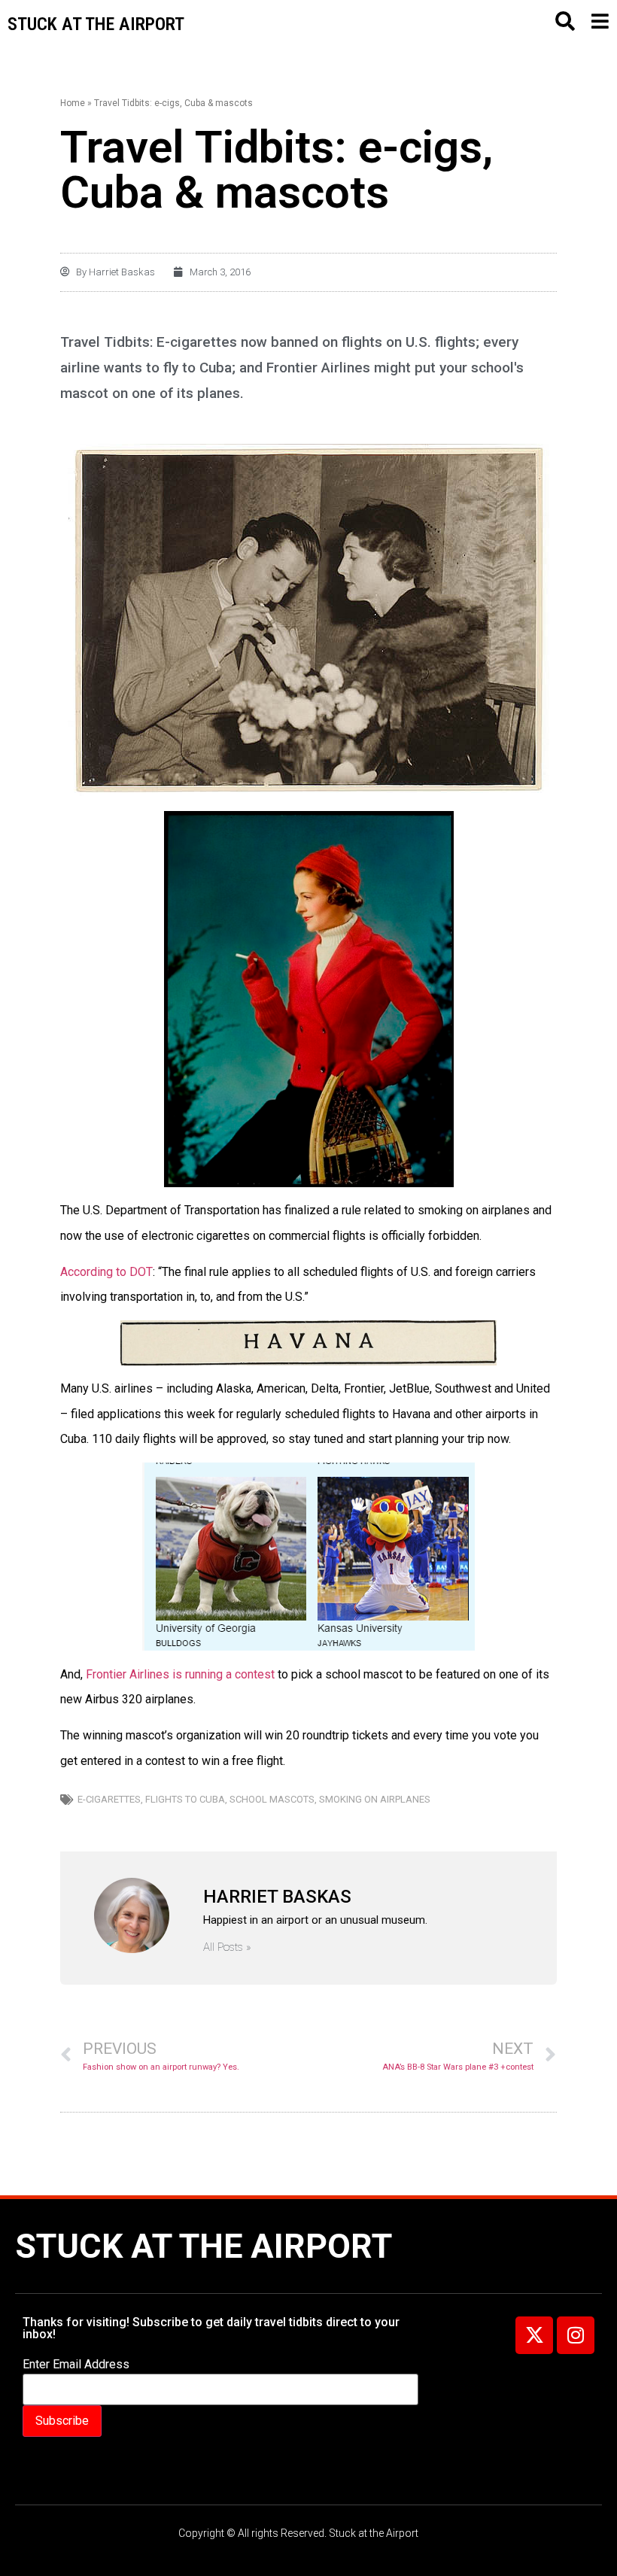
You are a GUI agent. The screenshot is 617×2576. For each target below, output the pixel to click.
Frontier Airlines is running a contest (179, 1674)
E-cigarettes (109, 1799)
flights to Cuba (185, 1799)
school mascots (272, 1799)
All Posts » (227, 1947)
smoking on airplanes (375, 1799)
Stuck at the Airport (204, 2246)
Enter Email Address (76, 2365)
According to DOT (106, 1272)
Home (73, 103)
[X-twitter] (534, 2335)
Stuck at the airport (96, 24)
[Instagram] (576, 2335)
